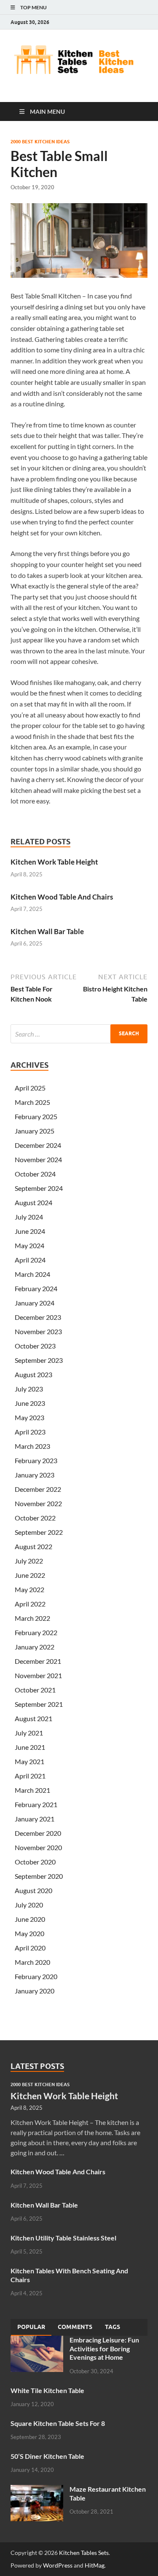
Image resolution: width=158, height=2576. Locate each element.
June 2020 (30, 1919)
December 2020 (38, 1833)
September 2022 (39, 1532)
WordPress (58, 2565)
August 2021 (33, 1718)
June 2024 (30, 1231)
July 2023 (29, 1389)
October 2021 (35, 1690)
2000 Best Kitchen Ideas (40, 142)
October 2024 (35, 1174)
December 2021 (38, 1661)
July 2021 (29, 1733)
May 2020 (29, 1933)
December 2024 (38, 1145)
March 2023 (32, 1446)
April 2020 (30, 1948)
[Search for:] (79, 1034)
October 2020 (35, 1862)
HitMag (95, 2565)
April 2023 (30, 1432)
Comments (75, 2327)
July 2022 (29, 1561)
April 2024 (30, 1260)
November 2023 (38, 1331)
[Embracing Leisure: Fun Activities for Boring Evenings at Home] (37, 2341)
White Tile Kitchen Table (47, 2390)
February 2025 (36, 1116)
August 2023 (33, 1374)
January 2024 (35, 1303)
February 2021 (36, 1804)
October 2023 (35, 1346)
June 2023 (30, 1403)
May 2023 (29, 1417)
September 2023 (39, 1360)
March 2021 (32, 1790)
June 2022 (30, 1575)
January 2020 (35, 1991)
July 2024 (29, 1217)
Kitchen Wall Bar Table (47, 931)
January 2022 (35, 1647)
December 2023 (38, 1317)
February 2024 (36, 1288)
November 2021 (38, 1675)
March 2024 (32, 1274)
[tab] (31, 2327)
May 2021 (29, 1761)
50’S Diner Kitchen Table (47, 2456)
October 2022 (35, 1518)
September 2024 (39, 1188)
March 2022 (32, 1618)
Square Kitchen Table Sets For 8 (58, 2423)
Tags (112, 2327)
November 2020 (38, 1847)
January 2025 (35, 1131)
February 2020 (36, 1976)
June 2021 (30, 1747)
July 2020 (29, 1905)
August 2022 (33, 1546)
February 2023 (36, 1460)
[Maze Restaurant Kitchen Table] (37, 2490)
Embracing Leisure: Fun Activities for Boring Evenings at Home (104, 2349)
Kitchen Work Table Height (54, 862)
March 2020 (32, 1962)
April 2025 (30, 1088)
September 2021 (39, 1704)
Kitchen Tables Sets (84, 2553)
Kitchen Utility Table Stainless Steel (63, 2238)
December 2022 (38, 1489)
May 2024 (29, 1245)
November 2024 (38, 1159)
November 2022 (38, 1503)
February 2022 (36, 1632)
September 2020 (39, 1876)
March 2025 (32, 1102)
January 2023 (35, 1475)
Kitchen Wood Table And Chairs (62, 897)
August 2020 (33, 1890)
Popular (31, 2327)
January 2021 (35, 1819)
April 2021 (30, 1776)
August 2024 (33, 1202)
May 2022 (29, 1589)
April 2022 (30, 1604)
